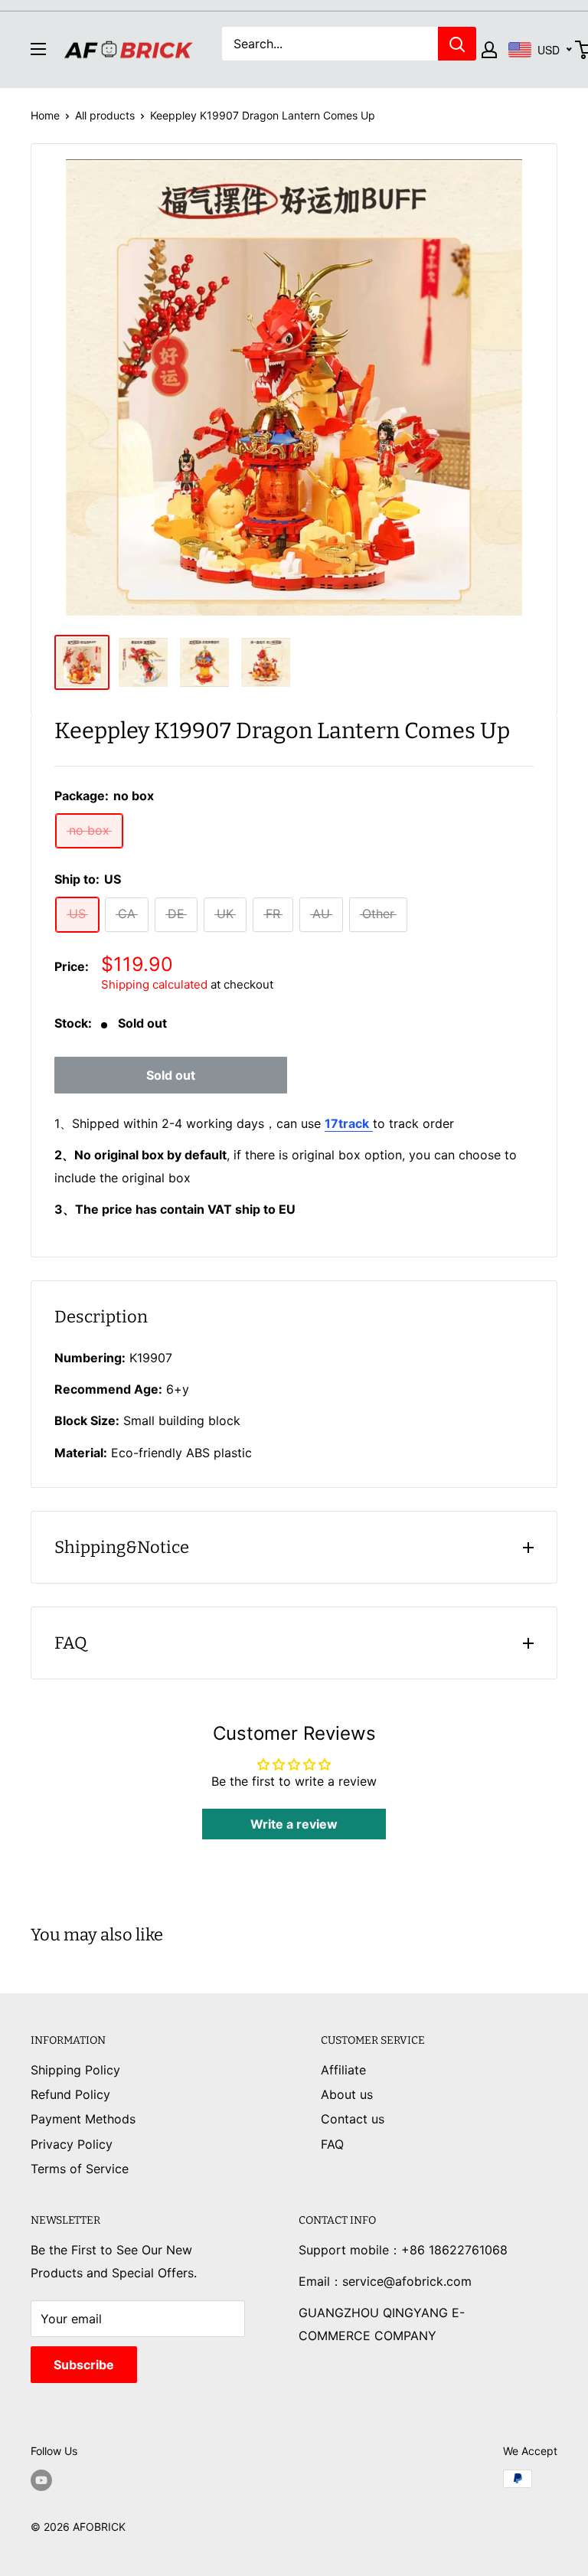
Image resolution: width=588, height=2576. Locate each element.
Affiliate (343, 2070)
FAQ (332, 2144)
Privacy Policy (72, 2144)
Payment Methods (83, 2119)
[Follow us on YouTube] (41, 2480)
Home (45, 115)
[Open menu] (38, 49)
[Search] (457, 44)
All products (105, 115)
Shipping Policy (75, 2070)
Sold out (171, 1075)
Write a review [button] (294, 1824)
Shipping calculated (154, 984)
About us (347, 2094)
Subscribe (84, 2365)
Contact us (353, 2119)
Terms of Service (80, 2169)
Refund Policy (70, 2094)
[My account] (489, 50)
